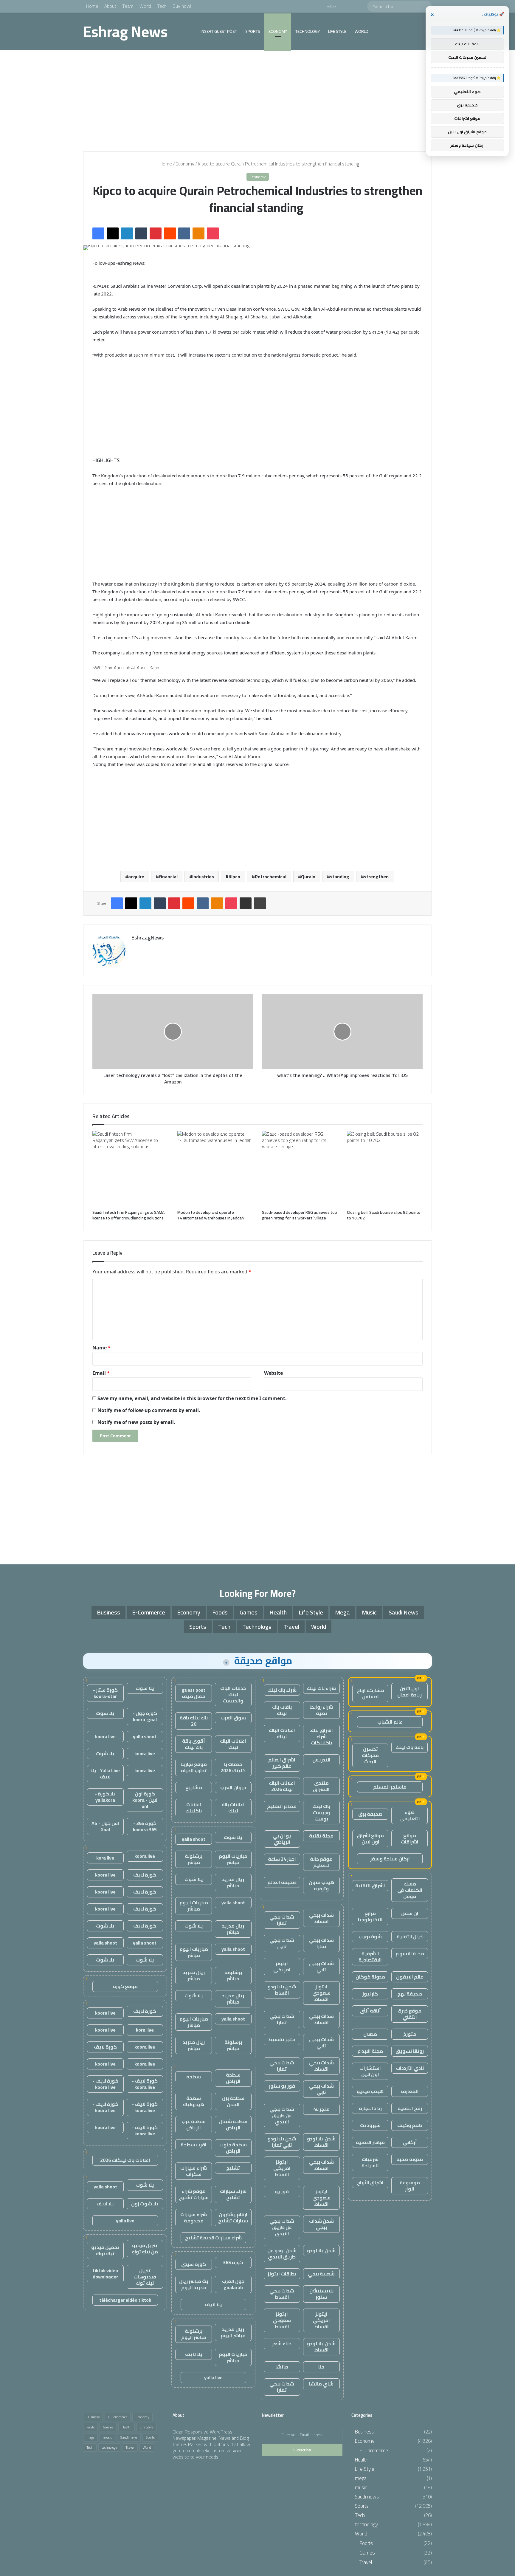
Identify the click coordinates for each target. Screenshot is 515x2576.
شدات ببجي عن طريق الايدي (282, 2115)
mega (342, 1612)
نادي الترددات (410, 2068)
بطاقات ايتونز (282, 2274)
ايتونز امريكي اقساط (282, 2168)
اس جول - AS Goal (105, 1826)
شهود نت (370, 2125)
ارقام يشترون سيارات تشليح (233, 2217)
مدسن (370, 2034)
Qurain (308, 877)
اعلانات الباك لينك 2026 (282, 1786)
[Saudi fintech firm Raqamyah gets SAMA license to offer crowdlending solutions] (130, 1169)
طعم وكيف (410, 2125)
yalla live (213, 2377)
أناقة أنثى (370, 2011)
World (145, 6)
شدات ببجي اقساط (321, 1918)
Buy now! (182, 6)
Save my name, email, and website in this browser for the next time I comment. (192, 1398)
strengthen (376, 877)
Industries (203, 877)
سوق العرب (233, 1718)
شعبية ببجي (321, 2274)
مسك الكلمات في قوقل (410, 1890)
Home (92, 6)
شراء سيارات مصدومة (194, 2217)
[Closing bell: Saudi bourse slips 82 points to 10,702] (385, 1169)
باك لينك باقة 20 (194, 1721)
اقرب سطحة (194, 2145)
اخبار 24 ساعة (282, 1859)
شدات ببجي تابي (282, 1943)
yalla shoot (194, 1839)
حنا (321, 2367)
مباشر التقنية (370, 2142)
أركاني (410, 2142)
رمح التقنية (410, 2108)
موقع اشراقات (410, 1839)
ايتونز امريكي (282, 1966)
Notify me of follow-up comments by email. (149, 1410)
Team (128, 6)
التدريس (321, 1760)
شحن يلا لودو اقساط (282, 1990)
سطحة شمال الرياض (233, 2124)
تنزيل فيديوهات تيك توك (145, 2277)
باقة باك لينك (409, 1747)
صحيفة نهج (410, 1994)
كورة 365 (233, 2262)
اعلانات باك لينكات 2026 (125, 2160)
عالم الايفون (410, 1977)
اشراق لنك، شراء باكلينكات (321, 1736)
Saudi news (404, 1612)
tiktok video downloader (105, 2274)
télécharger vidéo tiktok (125, 2300)
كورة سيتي (194, 2264)
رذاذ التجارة (370, 2108)
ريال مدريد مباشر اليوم (233, 2332)
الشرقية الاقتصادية (370, 1957)
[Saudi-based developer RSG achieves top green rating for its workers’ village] (300, 1169)
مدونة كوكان (370, 1977)
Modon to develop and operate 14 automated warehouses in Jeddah (211, 1215)
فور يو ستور (282, 2086)
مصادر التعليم (282, 1806)
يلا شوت (233, 1837)
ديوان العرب (233, 1787)
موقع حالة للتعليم (321, 1862)
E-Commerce (149, 1612)
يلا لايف (213, 2304)
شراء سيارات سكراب (194, 2171)
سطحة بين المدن (233, 2101)
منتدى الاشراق (321, 1786)
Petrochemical (271, 877)
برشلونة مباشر (194, 1859)
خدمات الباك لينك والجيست (233, 1694)
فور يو (282, 2191)
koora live (105, 1736)
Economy (278, 31)
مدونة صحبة (410, 2159)
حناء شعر (282, 2343)
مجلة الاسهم (410, 1953)
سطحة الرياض (233, 2078)
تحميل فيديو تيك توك (105, 2250)
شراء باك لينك (321, 1688)
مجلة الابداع (370, 2051)
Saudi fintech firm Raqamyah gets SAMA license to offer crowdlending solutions (129, 1215)
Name (101, 1348)
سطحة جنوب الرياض (233, 2148)
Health (278, 1612)
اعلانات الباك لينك (282, 1733)
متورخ (410, 2034)
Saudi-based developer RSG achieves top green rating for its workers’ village (300, 1215)
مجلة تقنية (321, 1836)
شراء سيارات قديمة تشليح (213, 2238)
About (110, 6)
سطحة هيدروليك (194, 2101)
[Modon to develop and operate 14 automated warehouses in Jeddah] (215, 1169)
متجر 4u (321, 2109)
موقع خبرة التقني (410, 2014)
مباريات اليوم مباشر (233, 1859)
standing (340, 877)
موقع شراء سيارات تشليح (194, 2194)
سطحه (194, 2077)
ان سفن (410, 1913)
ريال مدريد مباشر (233, 1882)
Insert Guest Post (219, 31)
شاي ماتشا (321, 2384)
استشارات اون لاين (370, 2071)
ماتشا (282, 2367)
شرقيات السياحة (370, 2162)
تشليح (233, 2168)
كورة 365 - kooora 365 (145, 1826)
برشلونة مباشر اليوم (194, 2334)
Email (101, 1373)
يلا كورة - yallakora (105, 1797)
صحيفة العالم (282, 1882)
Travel (291, 1627)
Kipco (234, 877)
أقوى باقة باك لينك (194, 1744)
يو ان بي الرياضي (282, 1839)
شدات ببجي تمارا (282, 1920)
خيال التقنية (410, 1936)
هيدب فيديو (370, 2091)
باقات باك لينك (282, 1710)
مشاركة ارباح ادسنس (370, 1693)
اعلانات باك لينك (233, 1808)
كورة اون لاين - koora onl (145, 1800)
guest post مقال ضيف (194, 1693)
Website (273, 1373)
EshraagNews (148, 938)
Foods (220, 1612)
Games (249, 1612)
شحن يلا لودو (321, 2250)
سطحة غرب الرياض (194, 2124)
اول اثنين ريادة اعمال (409, 1692)
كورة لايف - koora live (145, 2084)
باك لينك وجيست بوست (321, 1812)
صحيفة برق (370, 1814)
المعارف (410, 2091)
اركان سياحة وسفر (390, 1859)
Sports (253, 31)
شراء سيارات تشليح (233, 2194)
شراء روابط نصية (321, 1710)
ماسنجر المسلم (390, 1787)
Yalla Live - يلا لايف (105, 1774)
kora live (105, 1858)
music (369, 1612)
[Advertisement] (257, 101)
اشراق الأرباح (370, 2182)
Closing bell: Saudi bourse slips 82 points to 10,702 (384, 1215)
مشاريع (194, 1787)
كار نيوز (370, 1994)
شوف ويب (370, 1936)
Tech (162, 6)
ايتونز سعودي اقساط (321, 1993)
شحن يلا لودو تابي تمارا (282, 2142)
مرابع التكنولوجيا (370, 1916)
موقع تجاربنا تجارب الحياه (194, 1767)
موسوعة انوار (410, 2186)
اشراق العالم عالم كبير (282, 1763)
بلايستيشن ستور (321, 2294)
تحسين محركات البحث (370, 1755)
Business (108, 1612)
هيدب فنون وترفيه (321, 1885)
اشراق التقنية (370, 1885)
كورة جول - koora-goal (145, 1716)
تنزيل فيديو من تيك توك (145, 2248)
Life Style (337, 31)
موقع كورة (125, 1986)
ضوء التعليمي (410, 1815)
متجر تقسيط (282, 2039)
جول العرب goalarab (233, 2284)
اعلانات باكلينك (194, 1808)
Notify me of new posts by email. (136, 1422)
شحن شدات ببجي (321, 2224)
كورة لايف (145, 1875)
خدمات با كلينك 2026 (233, 1767)
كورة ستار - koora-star (105, 1693)
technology (308, 31)
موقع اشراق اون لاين (370, 1839)
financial (168, 877)
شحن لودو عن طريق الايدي (282, 2254)
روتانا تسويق (410, 2051)
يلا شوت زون (145, 2204)
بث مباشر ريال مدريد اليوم (194, 2284)
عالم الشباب (390, 1722)
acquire (136, 877)
